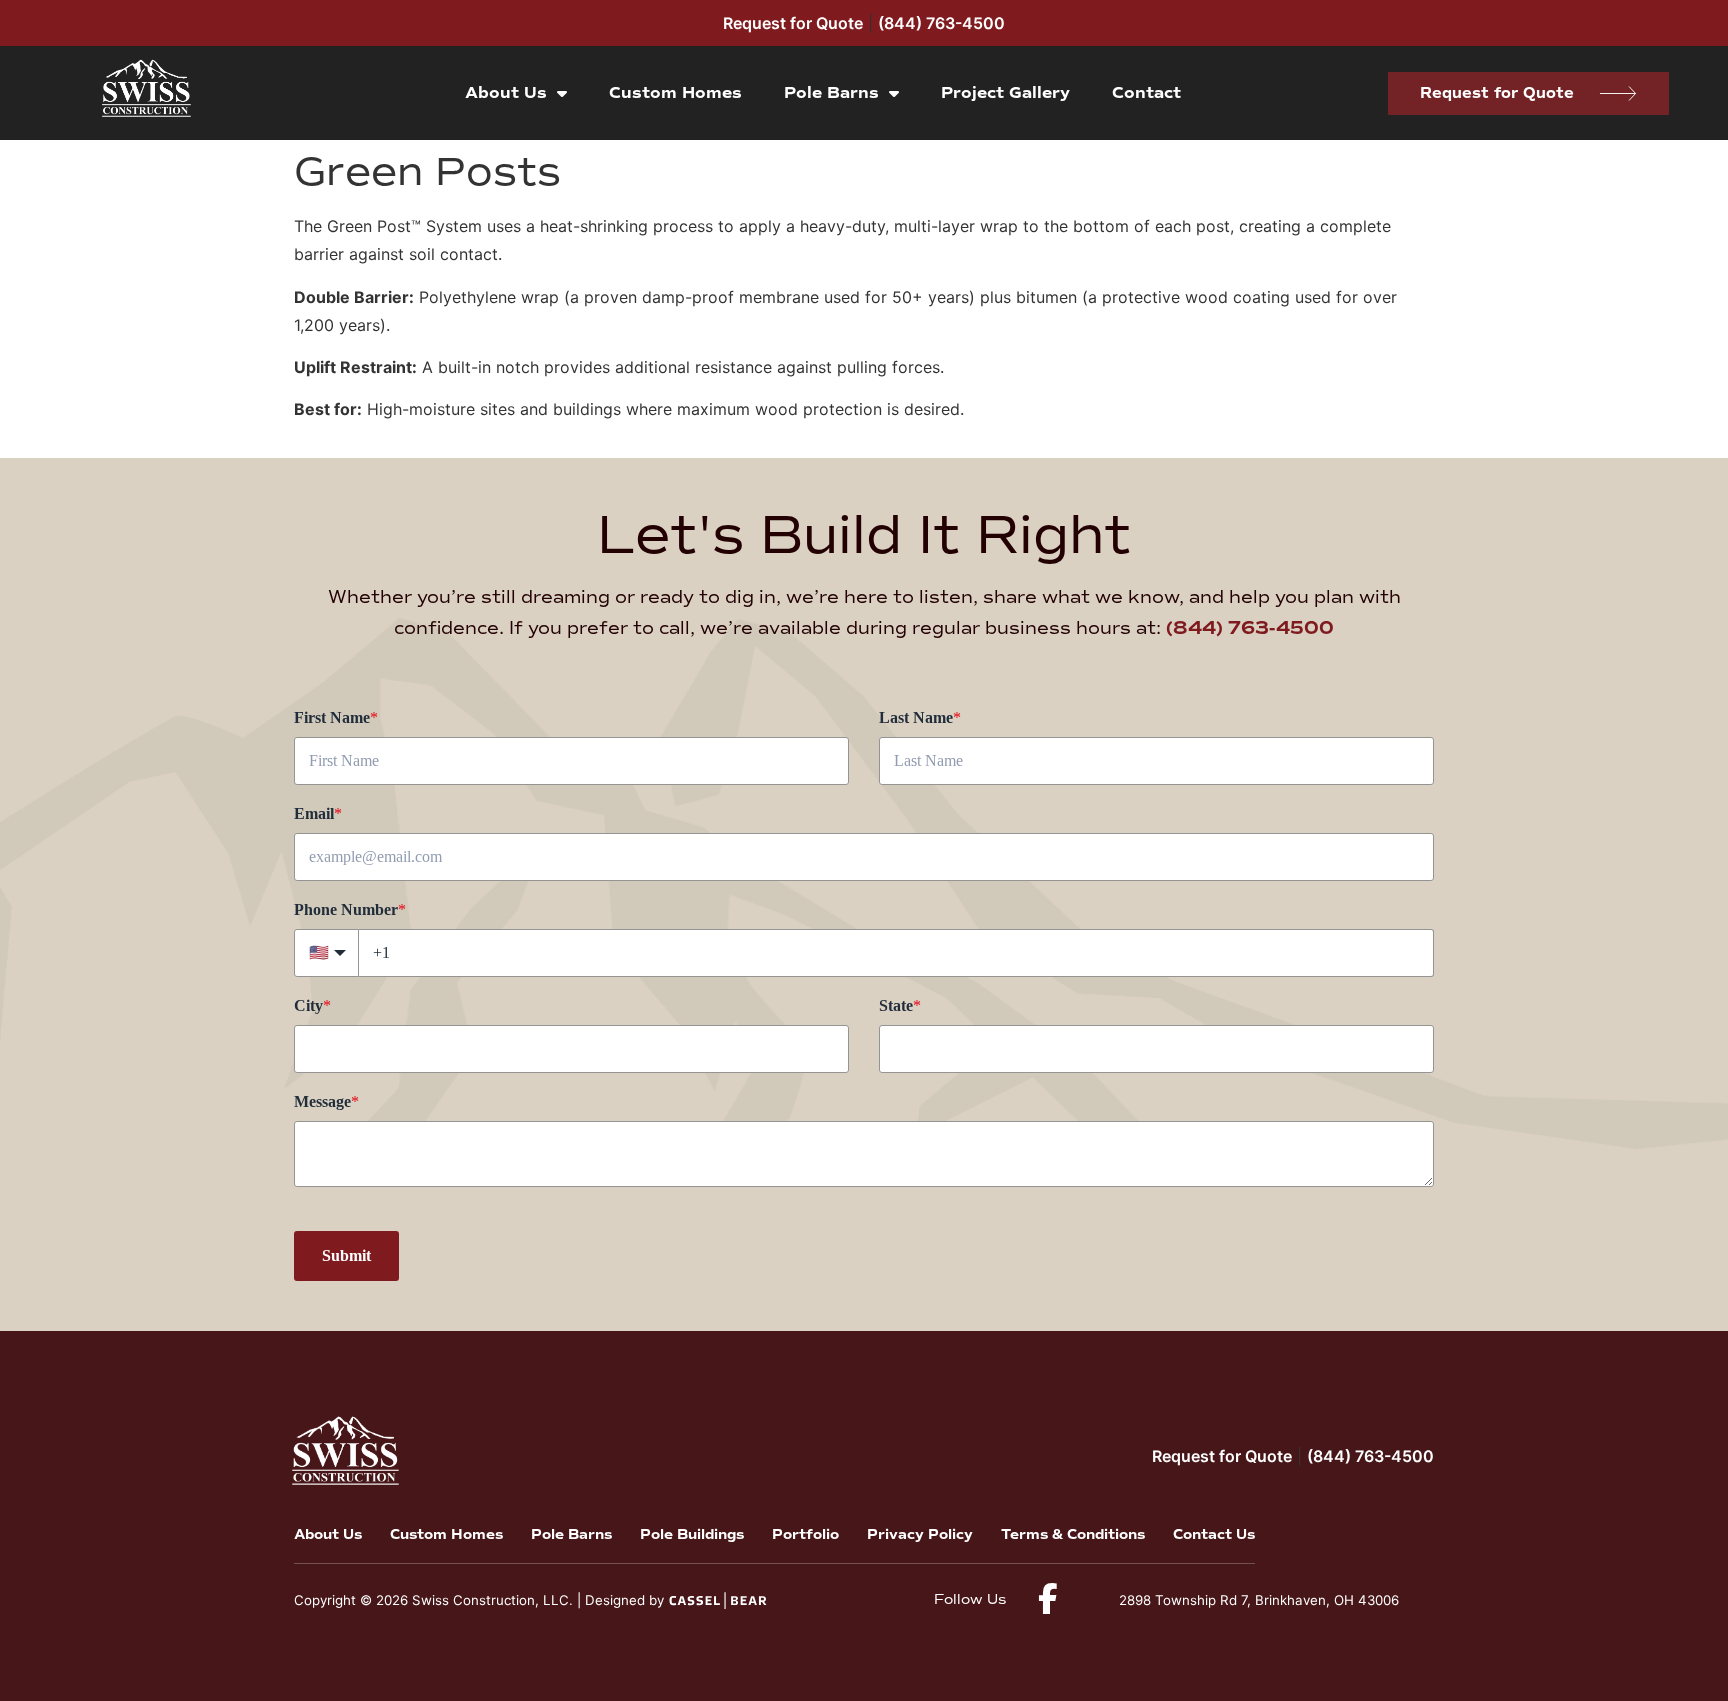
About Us (506, 93)
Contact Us (1214, 1534)
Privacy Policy (920, 1534)
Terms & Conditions (1073, 1534)
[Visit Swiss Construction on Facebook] (1047, 1598)
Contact (1146, 93)
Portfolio (805, 1534)
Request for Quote (793, 23)
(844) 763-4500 (941, 23)
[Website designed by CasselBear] (717, 1599)
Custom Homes (675, 93)
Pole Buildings (692, 1534)
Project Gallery (1005, 93)
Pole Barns (831, 93)
